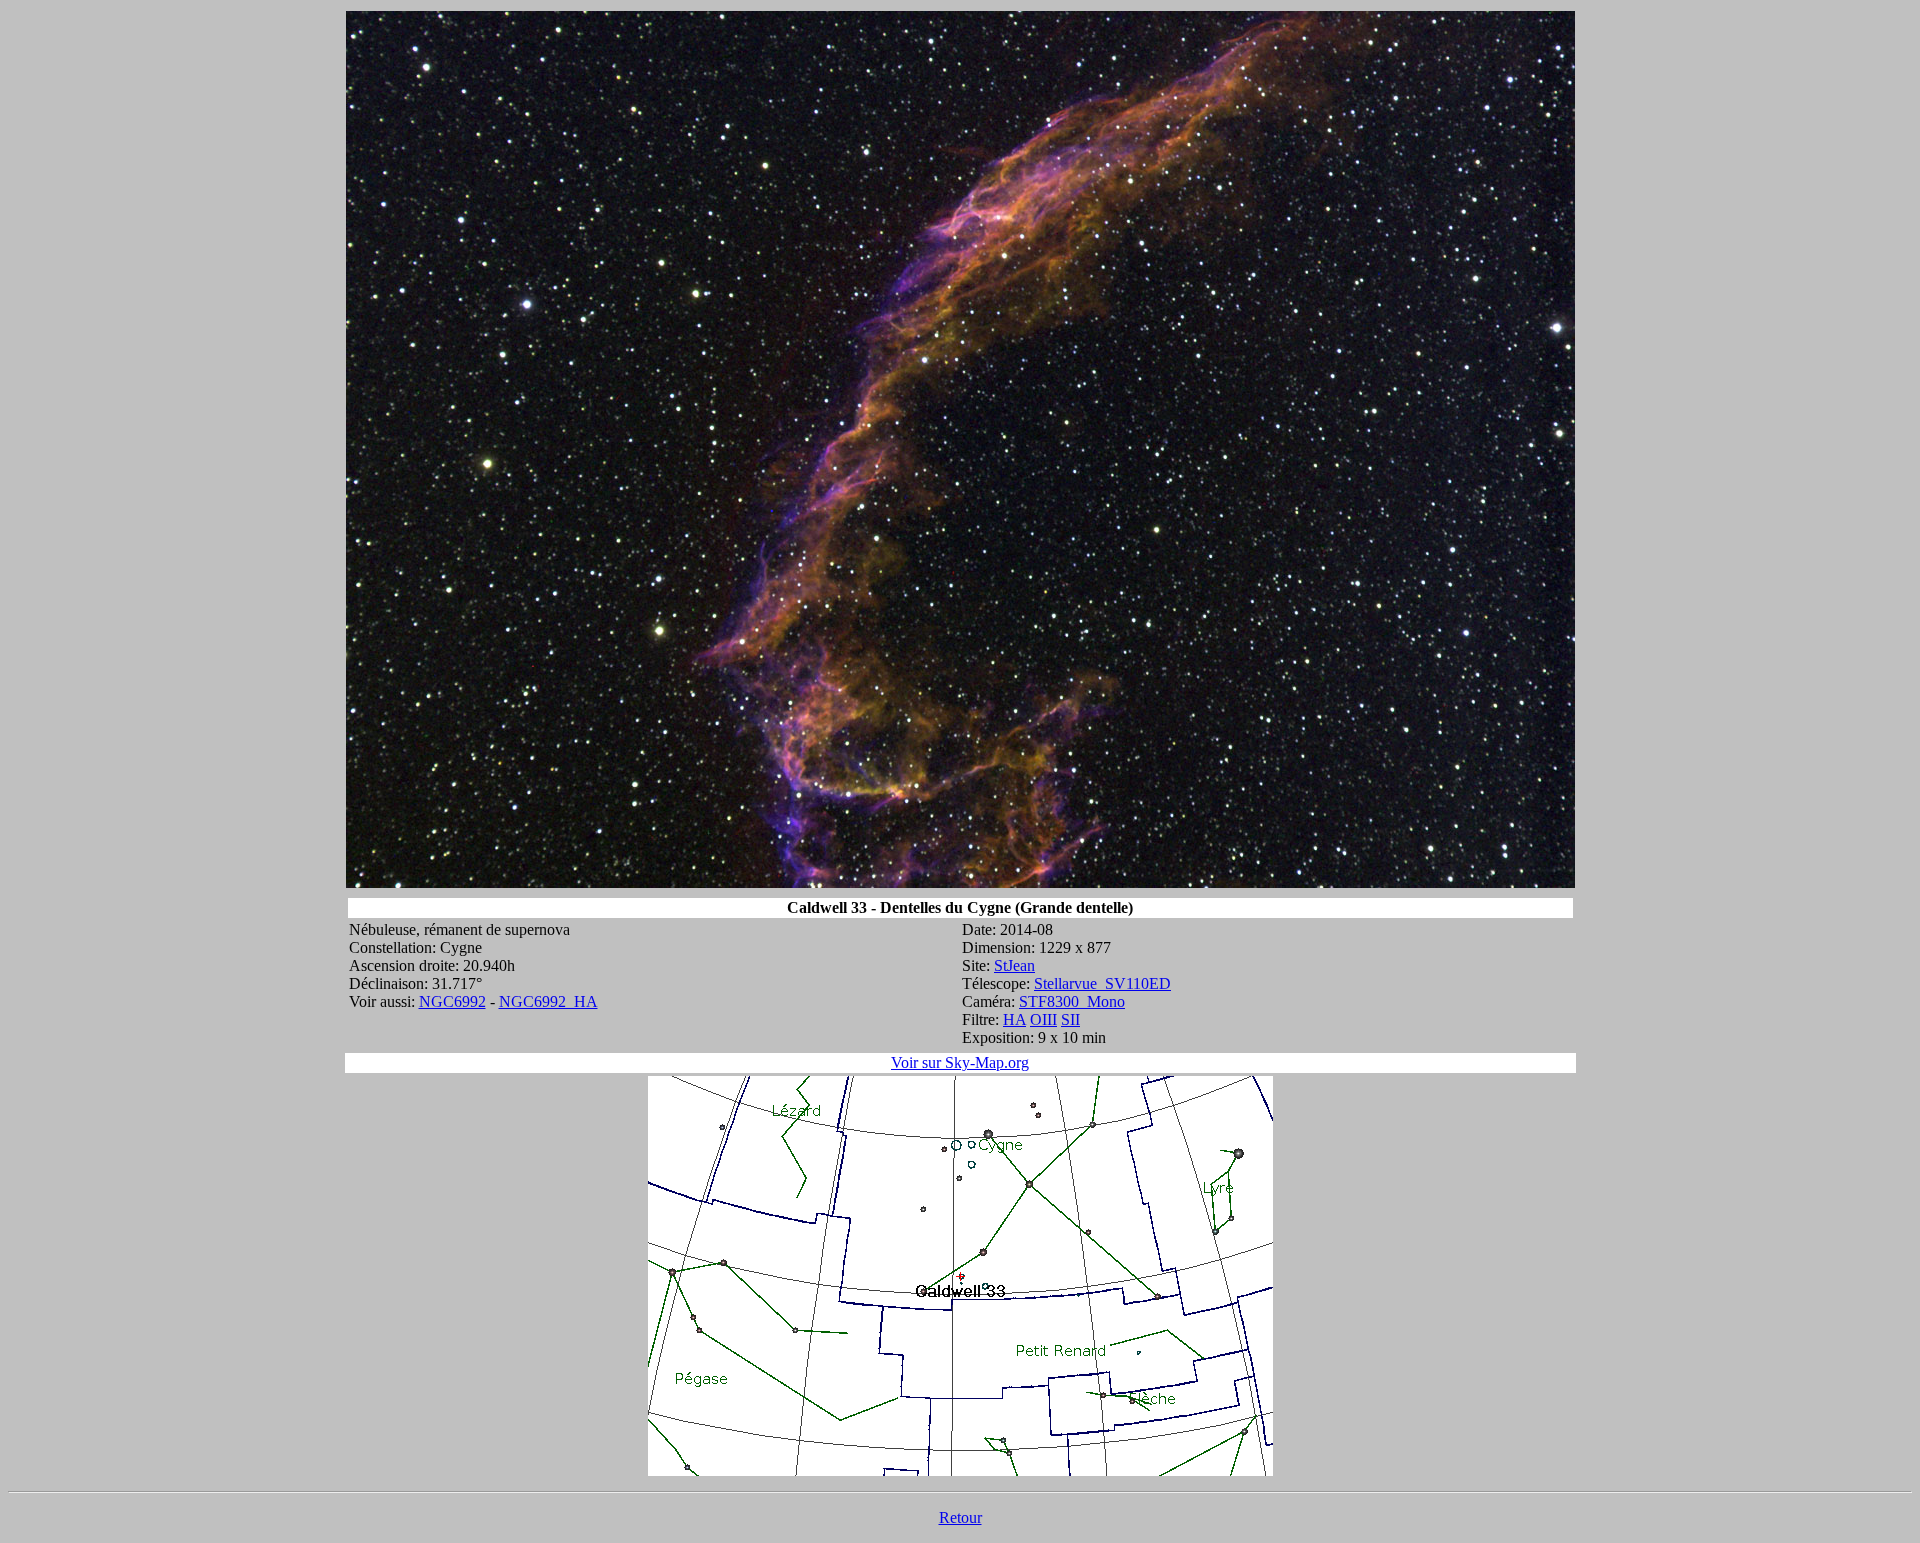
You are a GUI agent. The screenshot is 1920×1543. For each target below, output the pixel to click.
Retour (960, 1517)
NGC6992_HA (548, 1001)
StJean (1014, 965)
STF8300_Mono (1072, 1001)
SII (1070, 1019)
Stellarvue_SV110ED (1102, 983)
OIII (1043, 1019)
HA (1014, 1019)
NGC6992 (452, 1001)
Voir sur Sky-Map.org (960, 1062)
